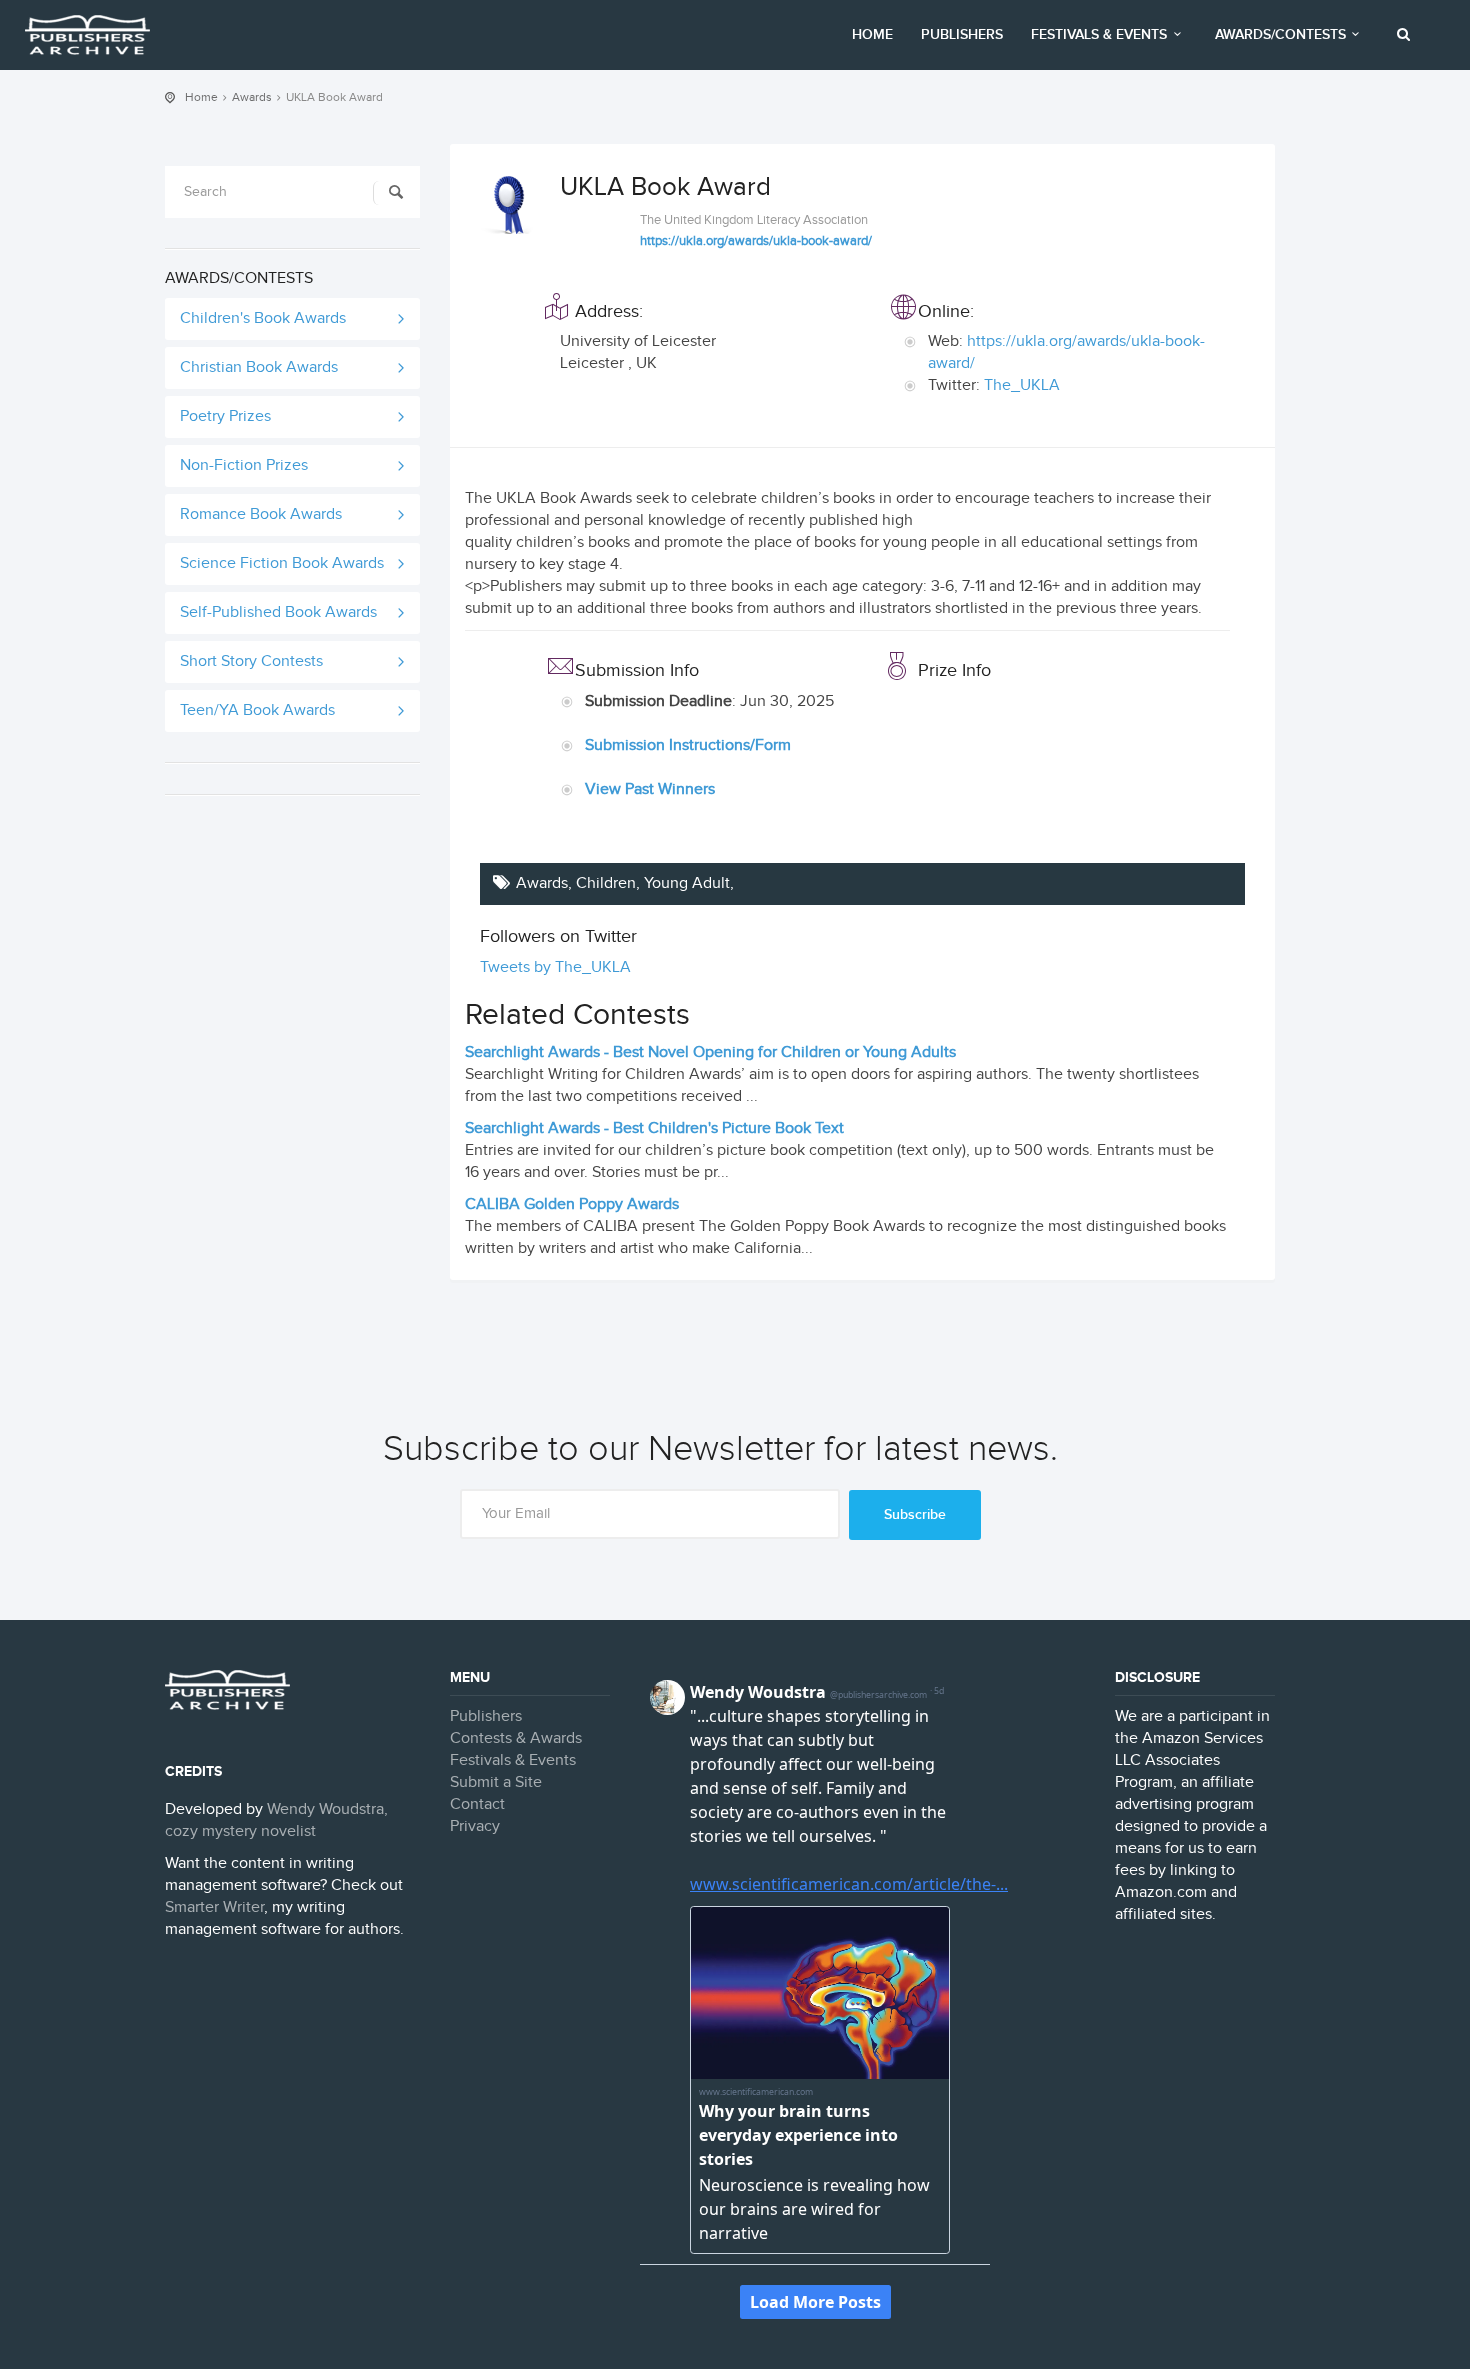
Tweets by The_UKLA (555, 967)
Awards (252, 97)
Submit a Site (496, 1782)
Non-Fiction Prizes (244, 465)
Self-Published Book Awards (278, 612)
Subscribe (915, 1514)
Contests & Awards (516, 1738)
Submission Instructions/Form (688, 745)
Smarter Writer (214, 1907)
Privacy (475, 1826)
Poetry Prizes (225, 416)
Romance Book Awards (261, 514)
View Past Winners (650, 789)
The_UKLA (1022, 385)
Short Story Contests (251, 661)
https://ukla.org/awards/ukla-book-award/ (756, 241)
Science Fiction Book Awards (282, 563)
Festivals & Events (1099, 34)
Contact (477, 1804)
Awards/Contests (1280, 34)
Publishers (962, 34)
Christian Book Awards (259, 367)
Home (872, 34)
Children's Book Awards (263, 318)
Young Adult (687, 883)
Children (606, 883)
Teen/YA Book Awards (257, 710)
